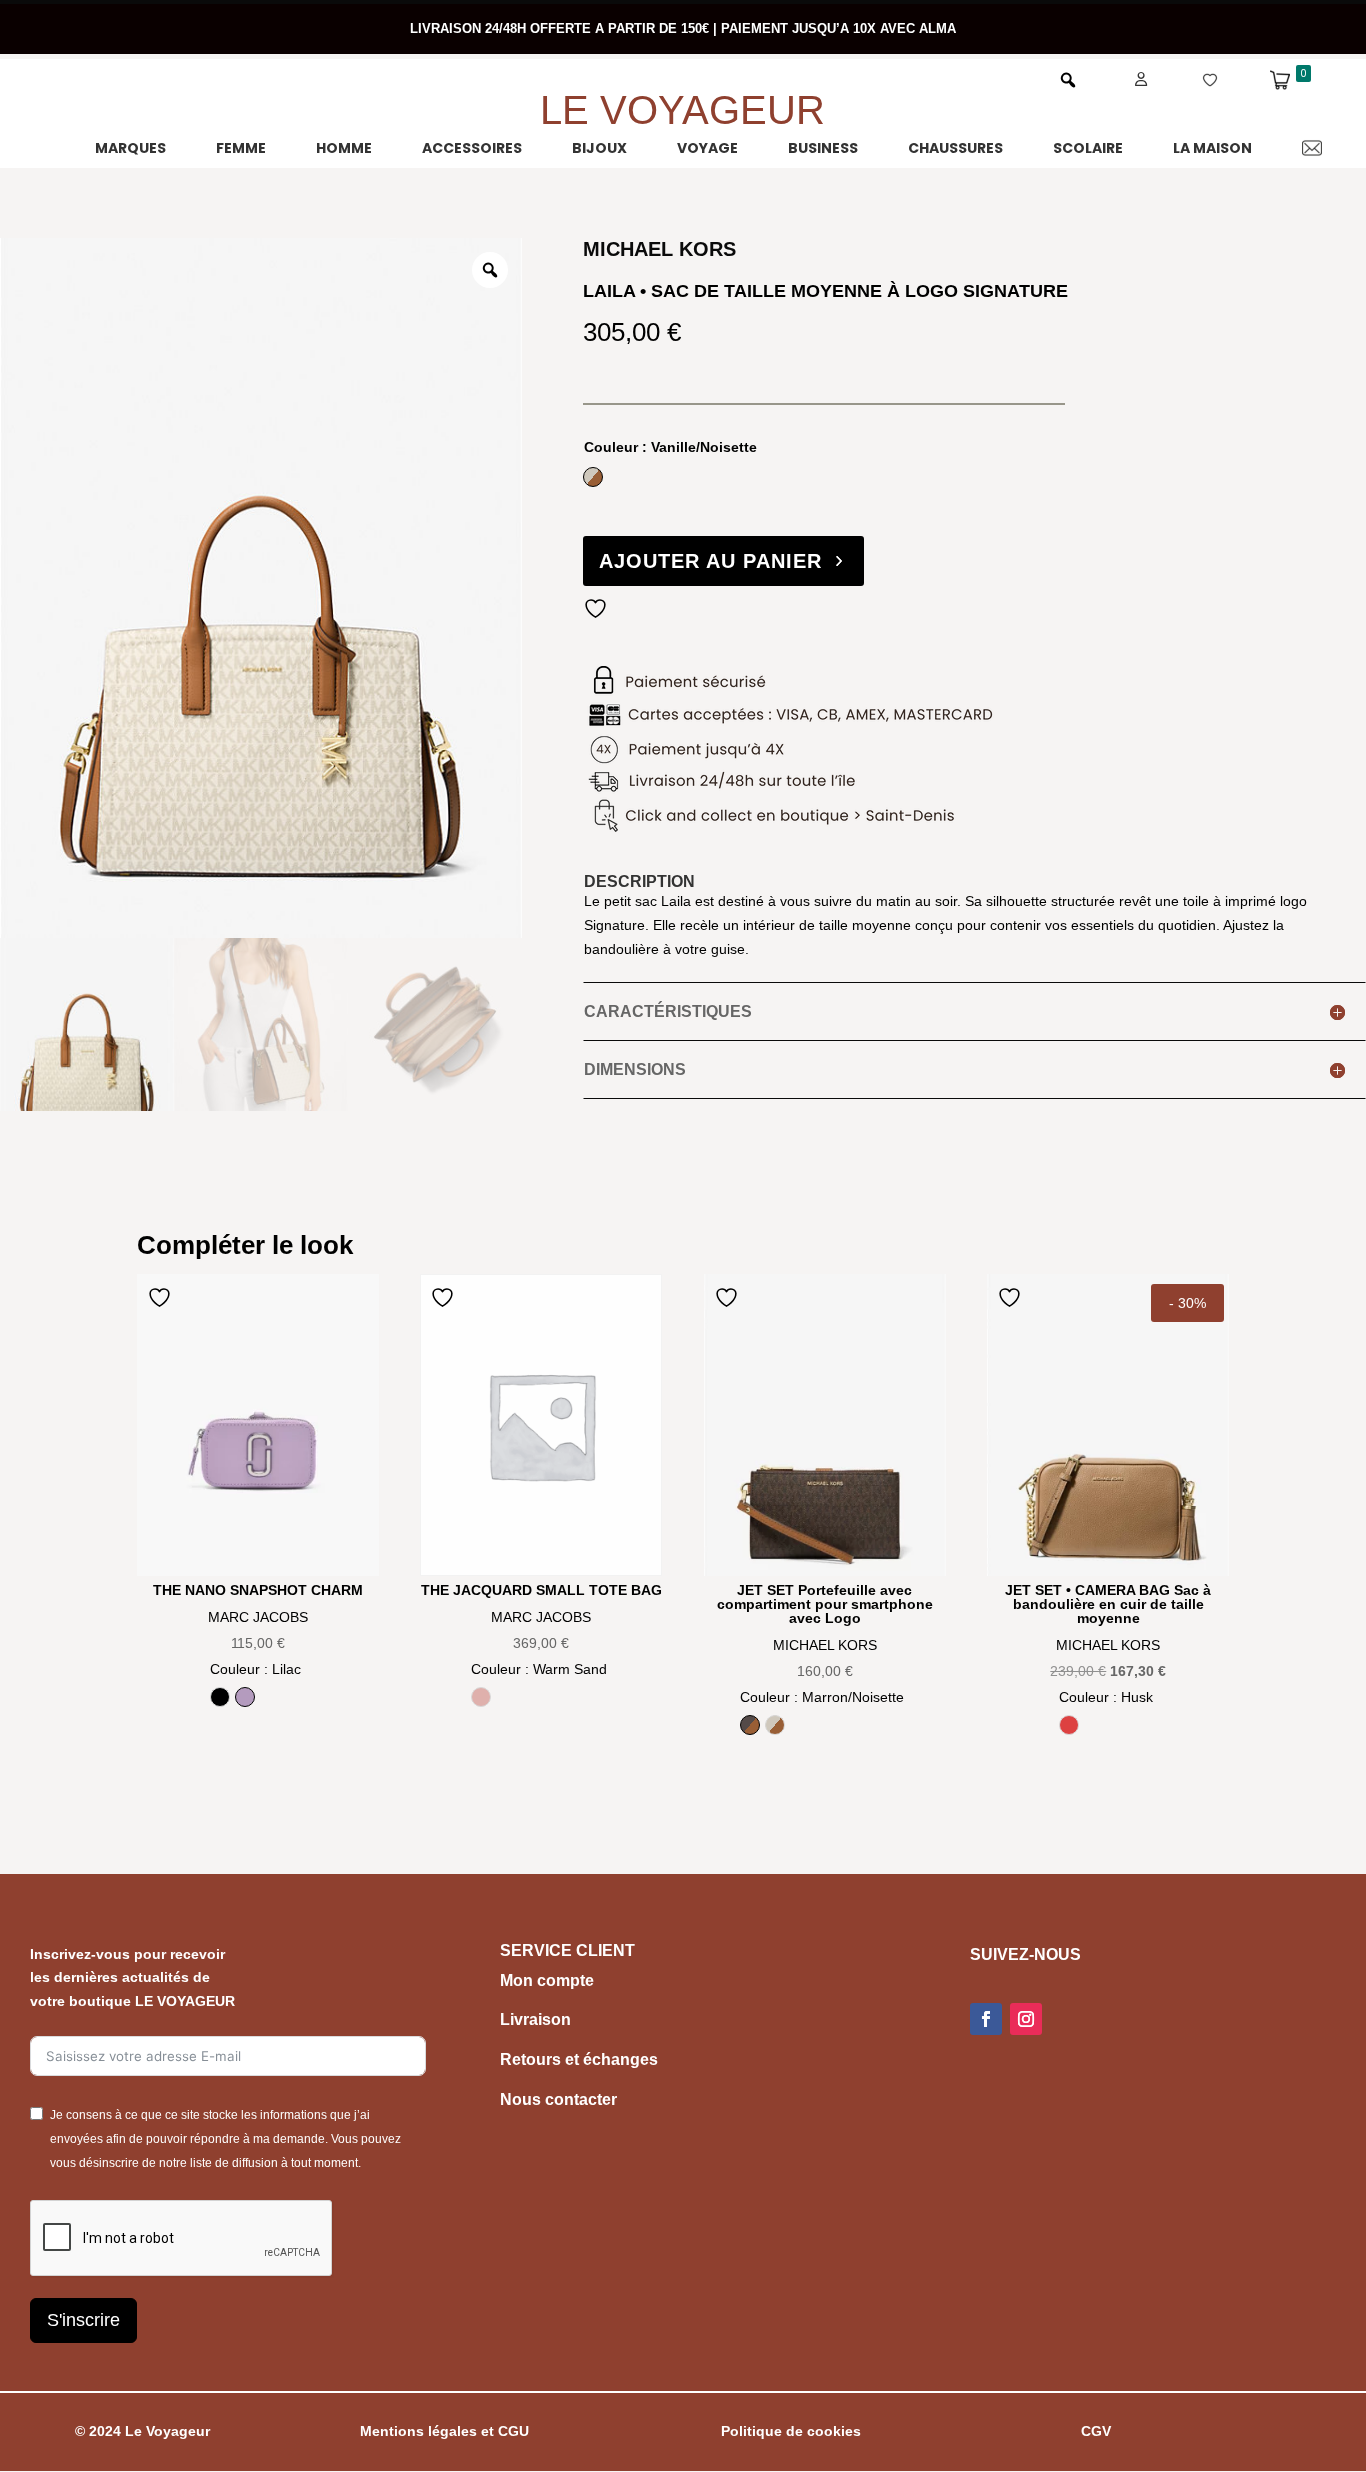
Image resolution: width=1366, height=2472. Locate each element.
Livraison (535, 2019)
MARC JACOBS (258, 1617)
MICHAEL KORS (825, 1645)
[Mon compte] (1117, 79)
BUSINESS (823, 148)
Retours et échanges (579, 2059)
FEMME (241, 148)
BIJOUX (599, 148)
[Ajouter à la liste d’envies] (598, 608)
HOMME (344, 148)
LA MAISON (1212, 148)
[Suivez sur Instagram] (1026, 2019)
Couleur (670, 447)
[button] (1068, 80)
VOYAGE (707, 148)
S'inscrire (83, 2320)
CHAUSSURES (955, 148)
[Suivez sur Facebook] (986, 2019)
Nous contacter (558, 2099)
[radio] (593, 477)
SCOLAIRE (1088, 148)
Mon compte (547, 1980)
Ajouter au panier (710, 561)
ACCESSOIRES (472, 148)
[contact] (1287, 148)
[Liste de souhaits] (1185, 79)
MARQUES (130, 148)
